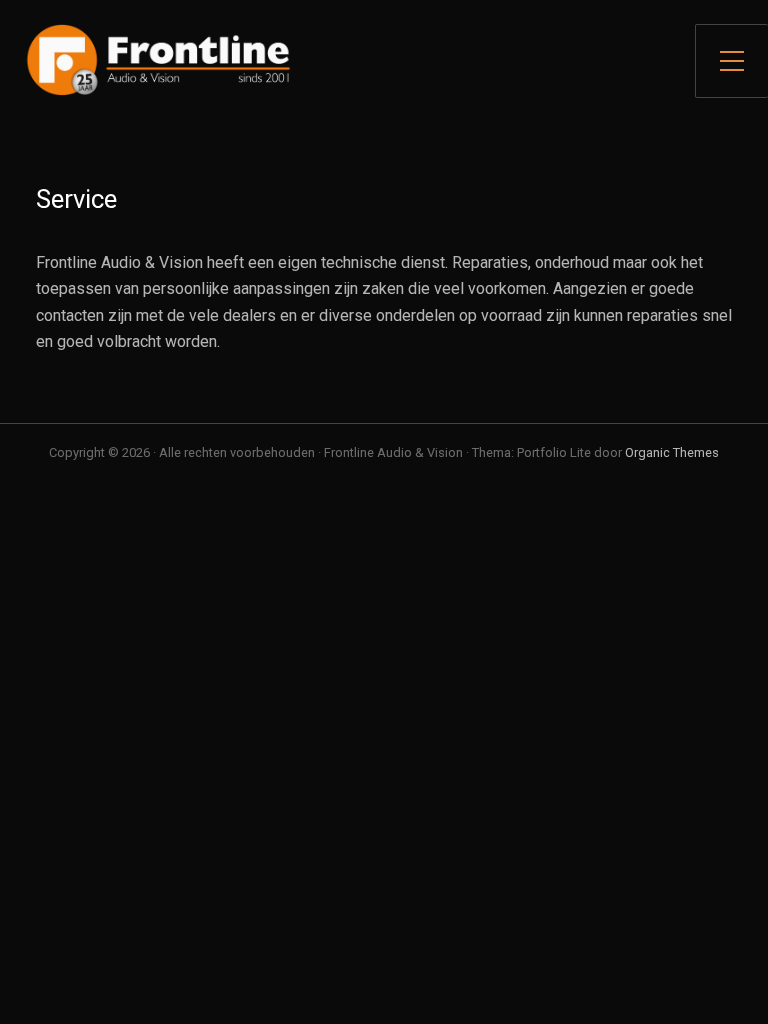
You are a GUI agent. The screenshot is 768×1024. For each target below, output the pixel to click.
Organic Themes (672, 452)
